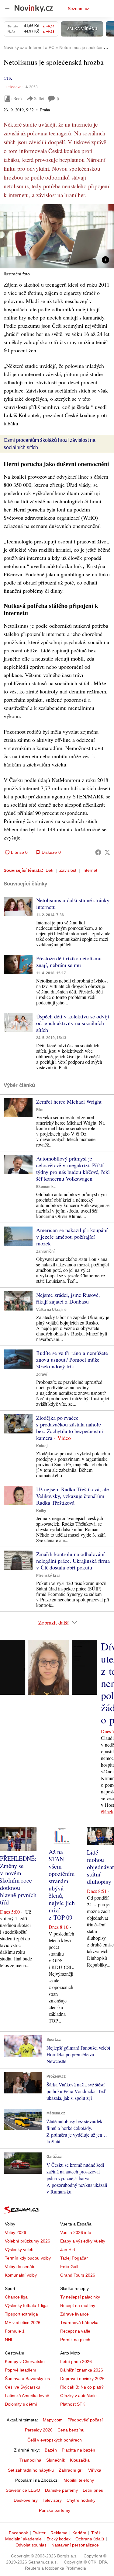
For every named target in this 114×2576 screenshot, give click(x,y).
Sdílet (39, 98)
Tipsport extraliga (21, 2314)
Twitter (39, 2533)
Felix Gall (69, 2267)
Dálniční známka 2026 (82, 2370)
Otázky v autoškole (78, 2396)
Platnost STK (73, 2404)
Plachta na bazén (78, 2450)
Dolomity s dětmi (21, 2404)
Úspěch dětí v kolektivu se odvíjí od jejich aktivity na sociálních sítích (73, 1023)
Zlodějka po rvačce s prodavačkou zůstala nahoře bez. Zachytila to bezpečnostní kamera (70, 1428)
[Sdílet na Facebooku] (98, 852)
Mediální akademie (23, 2539)
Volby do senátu (20, 2267)
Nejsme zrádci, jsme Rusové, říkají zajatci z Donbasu (68, 1298)
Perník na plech (75, 2340)
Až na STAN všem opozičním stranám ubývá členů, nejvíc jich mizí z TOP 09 (62, 1885)
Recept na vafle (75, 2331)
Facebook (18, 2533)
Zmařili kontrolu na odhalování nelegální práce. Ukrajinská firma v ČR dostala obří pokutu (73, 1561)
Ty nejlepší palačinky (80, 2297)
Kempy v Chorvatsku (25, 2361)
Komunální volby (21, 2275)
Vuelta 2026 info (76, 2232)
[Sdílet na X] (107, 852)
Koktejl (42, 1446)
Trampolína (30, 2460)
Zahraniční (45, 1251)
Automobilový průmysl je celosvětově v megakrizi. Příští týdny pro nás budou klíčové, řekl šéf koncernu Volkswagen (73, 1168)
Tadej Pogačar (74, 2258)
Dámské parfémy (61, 2490)
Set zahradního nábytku (31, 2470)
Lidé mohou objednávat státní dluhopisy (100, 1867)
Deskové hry (26, 2500)
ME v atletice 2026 (23, 2323)
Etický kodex (59, 2539)
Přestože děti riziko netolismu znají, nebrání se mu (69, 962)
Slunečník (56, 2460)
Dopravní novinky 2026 (82, 2379)
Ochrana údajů (90, 2539)
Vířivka (95, 2470)
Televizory (52, 2500)
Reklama (59, 2533)
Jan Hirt (68, 2250)
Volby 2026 (16, 2232)
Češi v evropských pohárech (55, 2440)
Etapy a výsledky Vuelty (83, 2241)
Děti (49, 870)
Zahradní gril (71, 2470)
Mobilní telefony (79, 2480)
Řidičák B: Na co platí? (82, 2387)
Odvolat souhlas (31, 2545)
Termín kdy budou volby (28, 2258)
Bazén (51, 2450)
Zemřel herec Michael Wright (69, 1101)
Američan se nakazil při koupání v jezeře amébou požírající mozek (72, 1237)
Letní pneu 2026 (76, 2361)
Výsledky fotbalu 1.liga (26, 2305)
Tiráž (96, 2533)
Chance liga (16, 2297)
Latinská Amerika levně (27, 2396)
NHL (9, 2340)
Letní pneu (93, 2490)
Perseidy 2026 (39, 2430)
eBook (17, 98)
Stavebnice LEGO (23, 2490)
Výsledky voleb (19, 2250)
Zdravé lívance (74, 2314)
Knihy (41, 1511)
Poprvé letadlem (21, 2370)
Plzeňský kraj (48, 1576)
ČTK (8, 78)
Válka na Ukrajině (51, 1310)
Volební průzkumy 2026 (28, 2241)
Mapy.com (53, 2420)
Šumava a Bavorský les (27, 2379)
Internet (90, 870)
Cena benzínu (71, 2430)
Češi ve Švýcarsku (22, 2387)
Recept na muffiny (78, 2305)
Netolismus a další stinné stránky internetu (73, 903)
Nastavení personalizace (75, 2545)
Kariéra (79, 2533)
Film (40, 1110)
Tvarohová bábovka (79, 2323)
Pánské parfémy (55, 2510)
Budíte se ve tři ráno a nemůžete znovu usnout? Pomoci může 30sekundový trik (72, 1360)
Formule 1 (15, 2331)
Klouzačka (80, 2460)
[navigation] (7, 9)
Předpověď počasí (85, 2420)
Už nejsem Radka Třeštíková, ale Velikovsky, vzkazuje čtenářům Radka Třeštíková (73, 1496)
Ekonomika (46, 1187)
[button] (57, 236)
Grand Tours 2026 (78, 2275)
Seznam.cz (78, 9)
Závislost (68, 870)
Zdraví (42, 1374)
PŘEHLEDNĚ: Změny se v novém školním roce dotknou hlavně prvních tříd (18, 1880)
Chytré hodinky (81, 2500)
